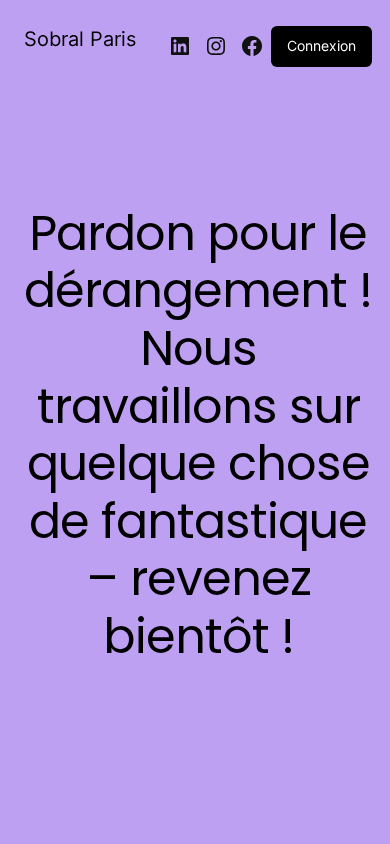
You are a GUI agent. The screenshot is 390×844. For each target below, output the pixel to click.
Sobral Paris (80, 39)
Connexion (321, 45)
